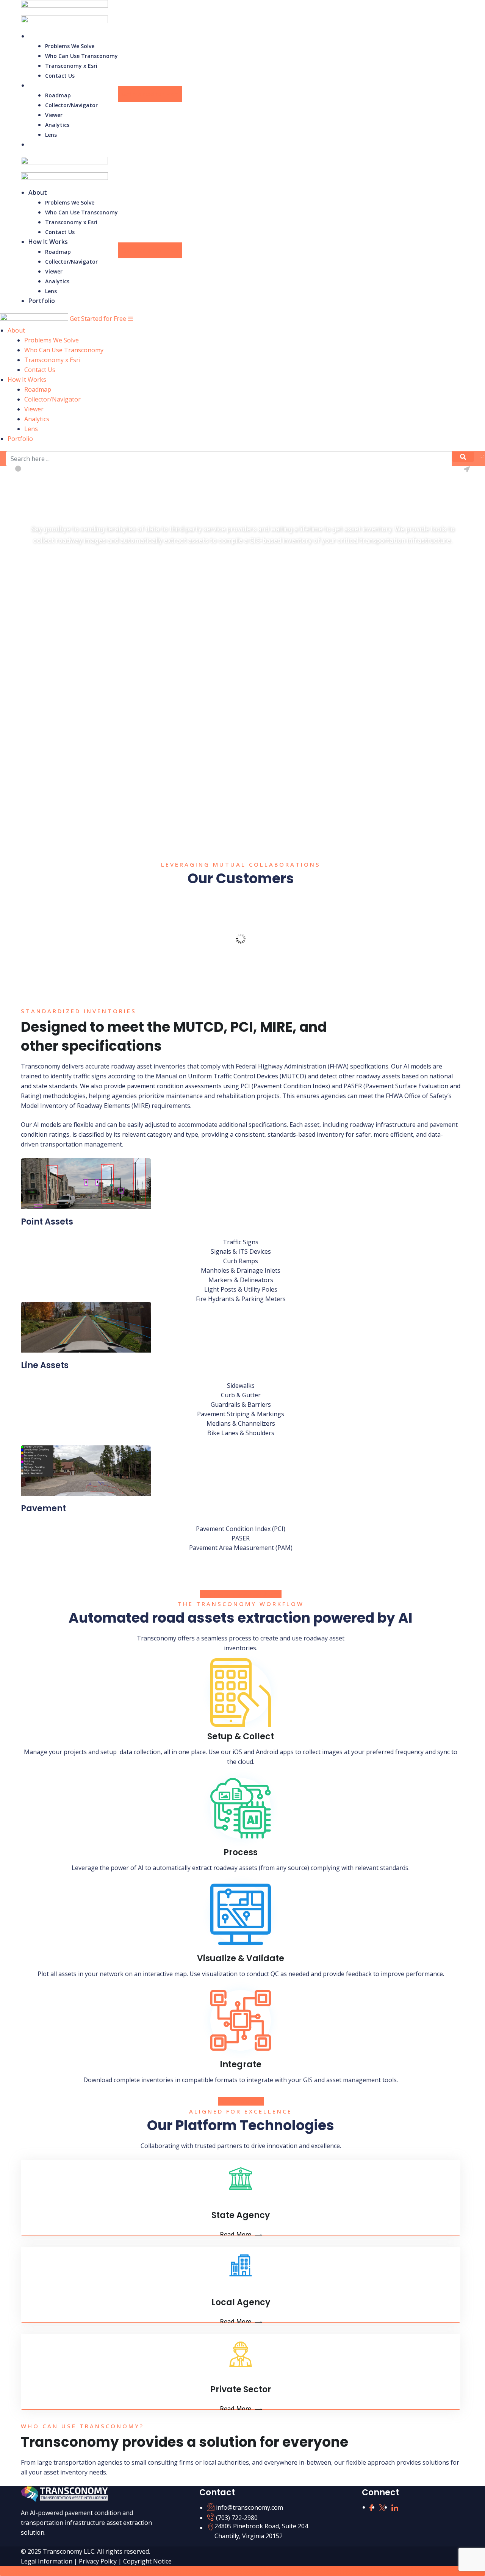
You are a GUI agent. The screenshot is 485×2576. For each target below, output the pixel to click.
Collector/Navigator (71, 105)
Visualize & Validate (241, 1958)
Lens (51, 135)
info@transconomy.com (250, 2507)
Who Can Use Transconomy (81, 56)
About (38, 36)
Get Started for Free (150, 94)
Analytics (57, 125)
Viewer (54, 115)
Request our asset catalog (237, 1594)
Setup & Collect (241, 1736)
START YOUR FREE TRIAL (69, 564)
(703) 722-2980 (237, 2518)
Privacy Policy (99, 2561)
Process (241, 1852)
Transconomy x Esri (71, 66)
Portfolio (42, 144)
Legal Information (47, 2561)
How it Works (237, 2101)
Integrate (241, 2064)
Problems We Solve (70, 46)
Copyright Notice (147, 2561)
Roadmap (58, 95)
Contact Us (60, 76)
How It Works (48, 85)
